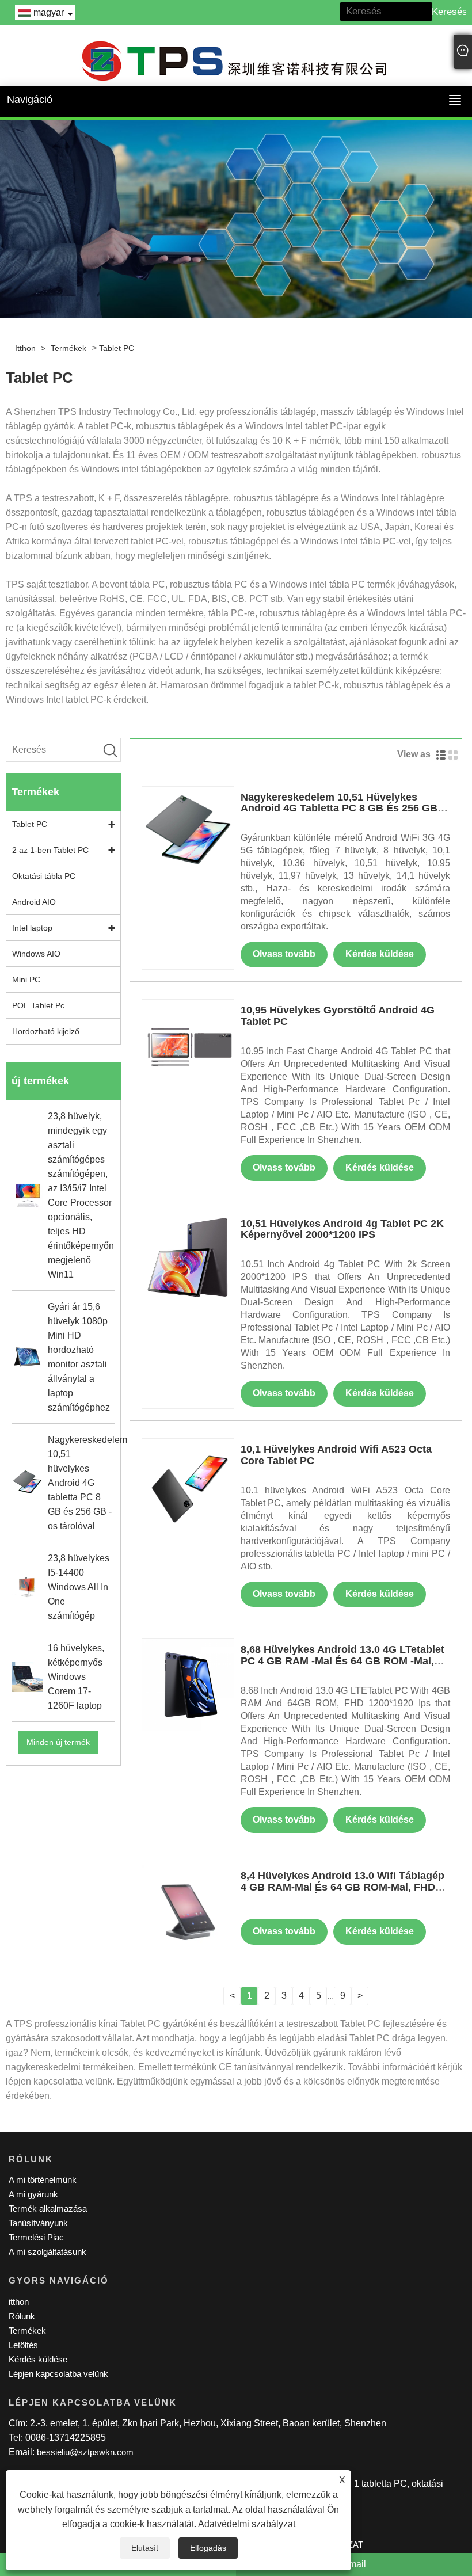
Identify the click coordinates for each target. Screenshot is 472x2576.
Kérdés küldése (380, 954)
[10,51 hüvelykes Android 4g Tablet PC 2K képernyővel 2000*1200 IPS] (188, 1258)
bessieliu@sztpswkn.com (85, 2452)
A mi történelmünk (43, 2180)
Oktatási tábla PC (44, 876)
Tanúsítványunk (38, 2223)
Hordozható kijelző (46, 1031)
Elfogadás (208, 2548)
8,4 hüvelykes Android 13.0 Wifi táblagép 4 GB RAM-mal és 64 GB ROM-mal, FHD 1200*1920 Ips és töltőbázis (342, 1887)
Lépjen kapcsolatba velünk (58, 2374)
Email (354, 2564)
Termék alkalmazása (48, 2209)
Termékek (68, 348)
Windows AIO (36, 954)
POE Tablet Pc (38, 1005)
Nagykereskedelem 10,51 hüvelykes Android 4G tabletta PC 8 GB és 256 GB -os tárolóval (342, 809)
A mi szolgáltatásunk (47, 2252)
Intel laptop (32, 928)
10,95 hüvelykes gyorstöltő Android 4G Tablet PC (338, 1016)
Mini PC (26, 980)
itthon (25, 348)
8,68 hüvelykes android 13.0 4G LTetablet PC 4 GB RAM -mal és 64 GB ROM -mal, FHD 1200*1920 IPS (342, 1661)
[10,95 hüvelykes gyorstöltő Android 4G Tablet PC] (188, 1045)
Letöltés (23, 2345)
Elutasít (145, 2548)
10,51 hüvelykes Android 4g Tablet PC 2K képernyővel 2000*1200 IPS (342, 1229)
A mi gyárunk (33, 2194)
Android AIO (34, 902)
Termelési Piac (36, 2237)
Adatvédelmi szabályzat (247, 2524)
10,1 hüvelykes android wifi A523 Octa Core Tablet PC (336, 1455)
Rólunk (22, 2316)
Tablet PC (117, 348)
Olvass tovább (284, 954)
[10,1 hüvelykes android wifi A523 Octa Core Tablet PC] (188, 1484)
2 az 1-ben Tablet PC (50, 850)
